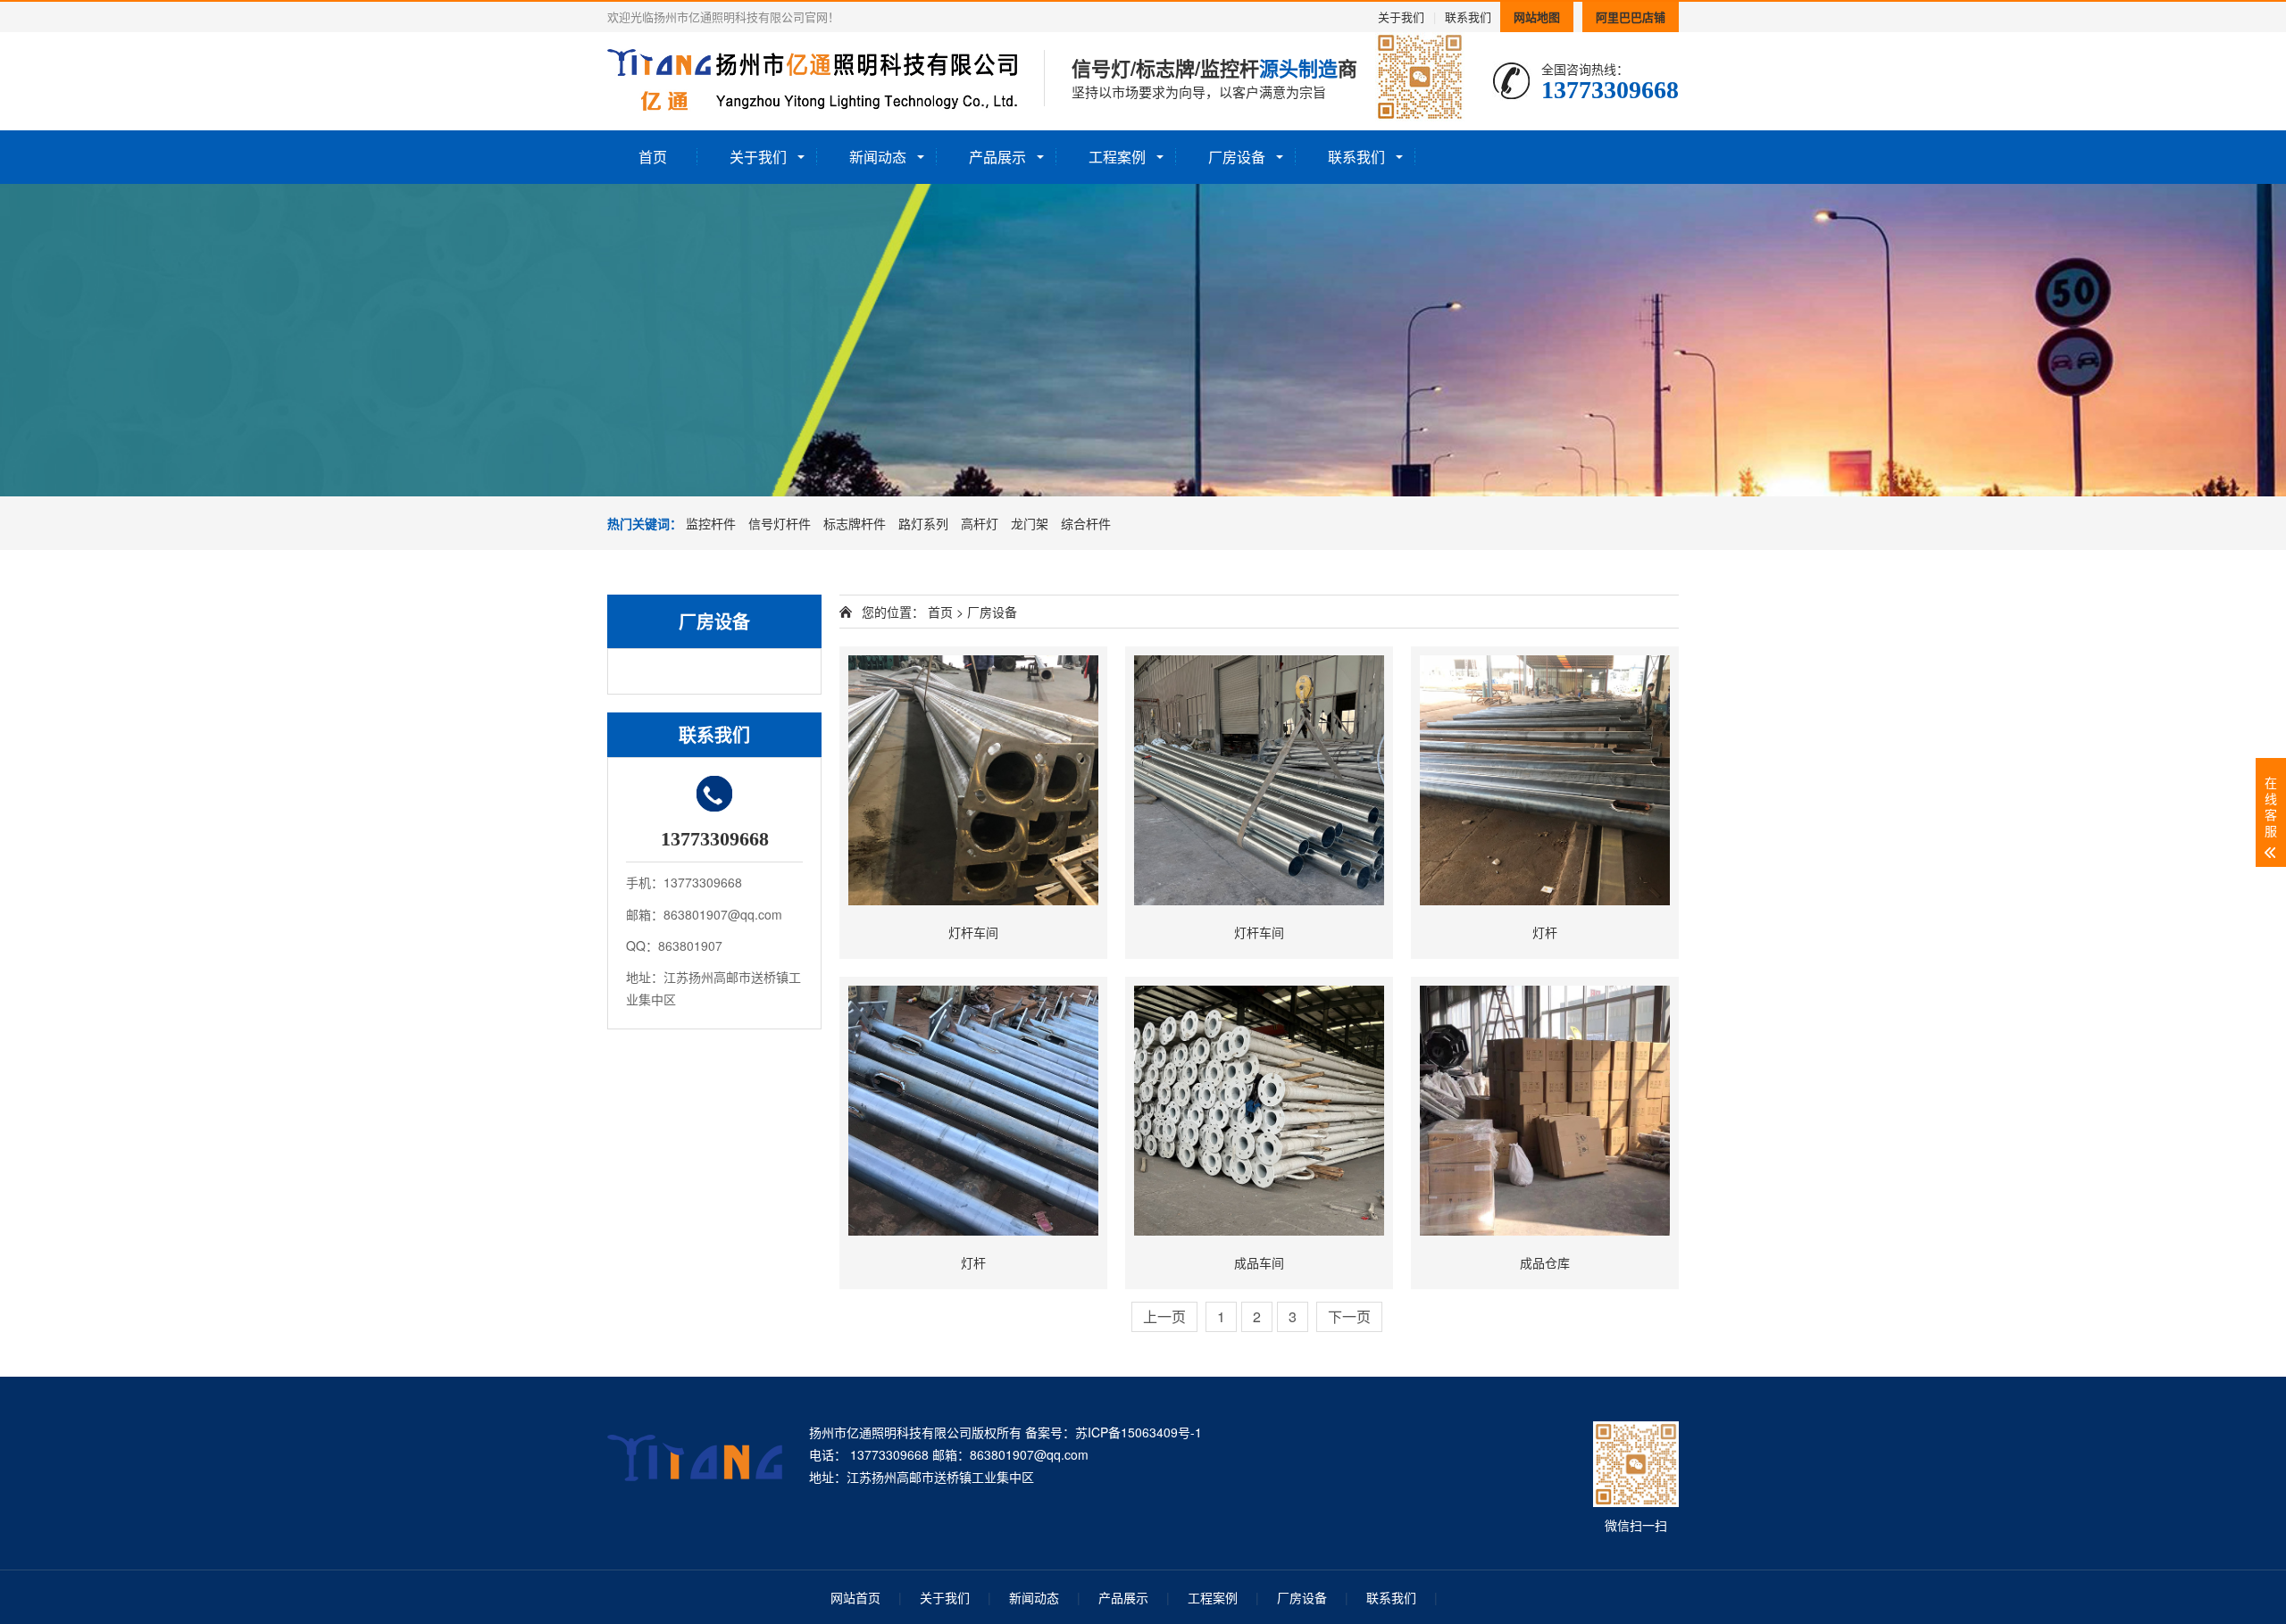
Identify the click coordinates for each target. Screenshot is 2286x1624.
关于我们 (1401, 17)
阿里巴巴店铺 (1631, 17)
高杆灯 (980, 523)
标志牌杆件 (855, 523)
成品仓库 (1545, 1262)
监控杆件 (711, 523)
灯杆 (1545, 932)
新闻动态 (878, 157)
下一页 (1349, 1316)
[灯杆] (1545, 780)
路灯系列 (923, 523)
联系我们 (1468, 17)
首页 (653, 157)
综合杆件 (1086, 523)
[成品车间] (1259, 1111)
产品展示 (997, 157)
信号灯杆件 (780, 523)
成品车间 (1259, 1262)
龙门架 (1030, 523)
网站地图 (1537, 17)
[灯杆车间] (973, 780)
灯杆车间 (973, 932)
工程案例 (1117, 157)
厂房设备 (1237, 157)
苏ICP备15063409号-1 (1139, 1432)
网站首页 (855, 1597)
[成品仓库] (1545, 1111)
